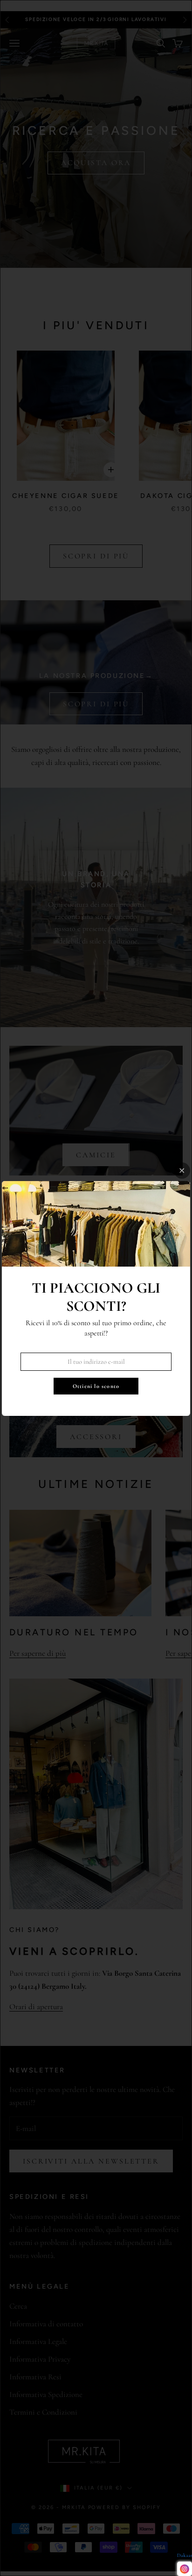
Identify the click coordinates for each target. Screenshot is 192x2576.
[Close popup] (182, 1171)
